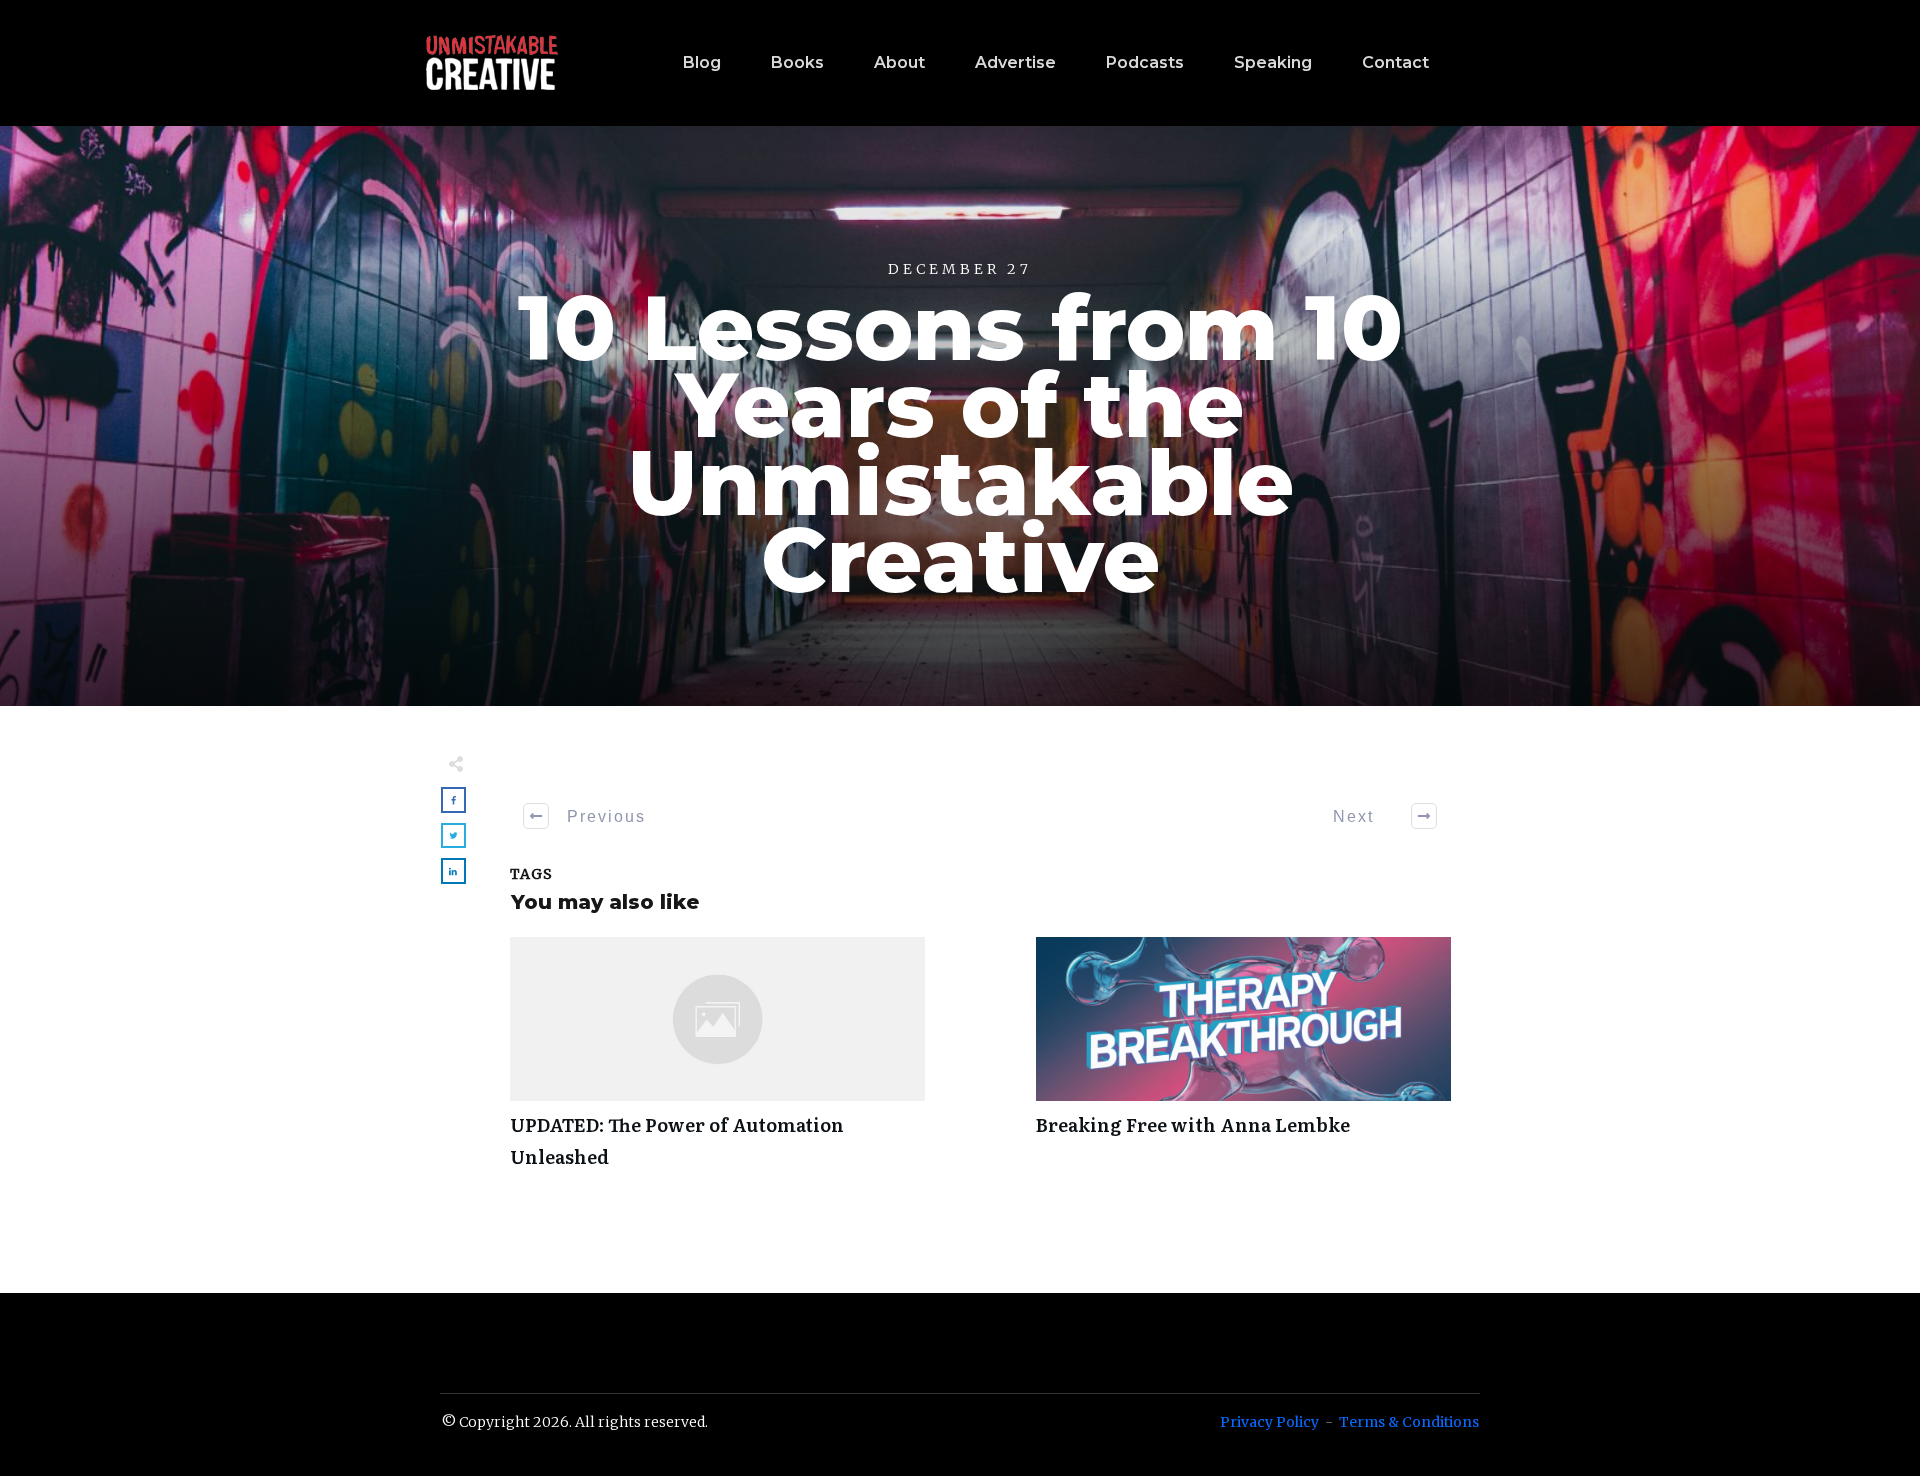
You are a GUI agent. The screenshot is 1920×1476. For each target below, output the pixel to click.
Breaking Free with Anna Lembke (1243, 1064)
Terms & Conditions (1409, 1422)
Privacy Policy (1269, 1422)
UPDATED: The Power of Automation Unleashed (717, 1064)
